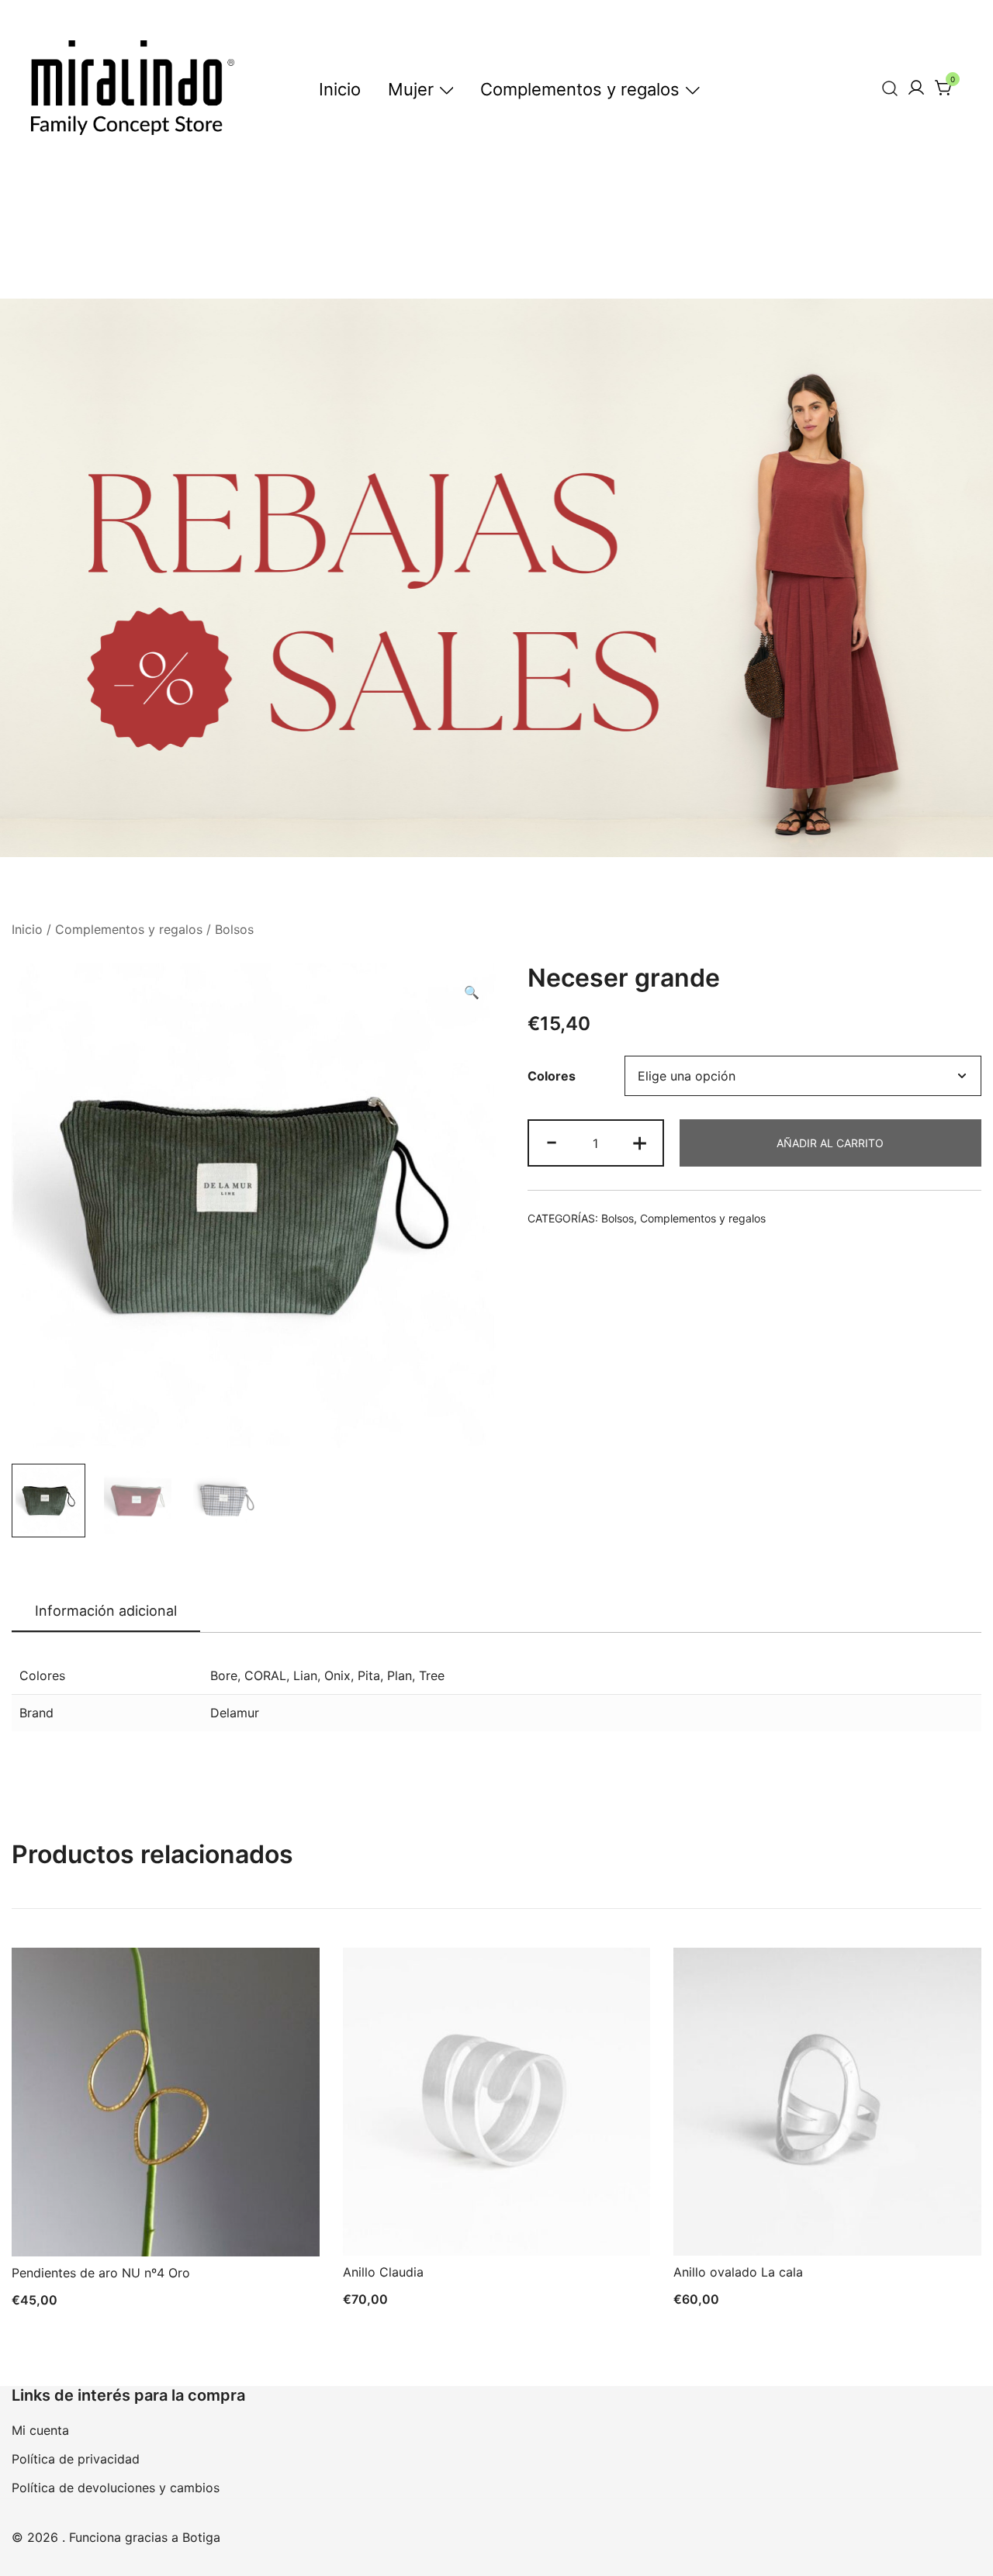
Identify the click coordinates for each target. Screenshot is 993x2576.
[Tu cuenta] (916, 88)
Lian (305, 1675)
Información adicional (106, 1611)
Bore (224, 1675)
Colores (552, 1076)
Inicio (340, 89)
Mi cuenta (40, 2430)
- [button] (552, 1141)
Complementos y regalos (580, 89)
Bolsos (234, 929)
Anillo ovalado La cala (738, 2272)
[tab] (106, 1612)
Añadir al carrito (830, 1143)
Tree (432, 1675)
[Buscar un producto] (890, 88)
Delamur (235, 1713)
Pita (369, 1675)
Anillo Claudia (383, 2272)
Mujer (411, 89)
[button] (472, 992)
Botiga (201, 2537)
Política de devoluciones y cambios (116, 2488)
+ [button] (640, 1141)
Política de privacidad (76, 2459)
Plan (400, 1675)
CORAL (265, 1675)
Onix (337, 1675)
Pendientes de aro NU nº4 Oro (101, 2273)
